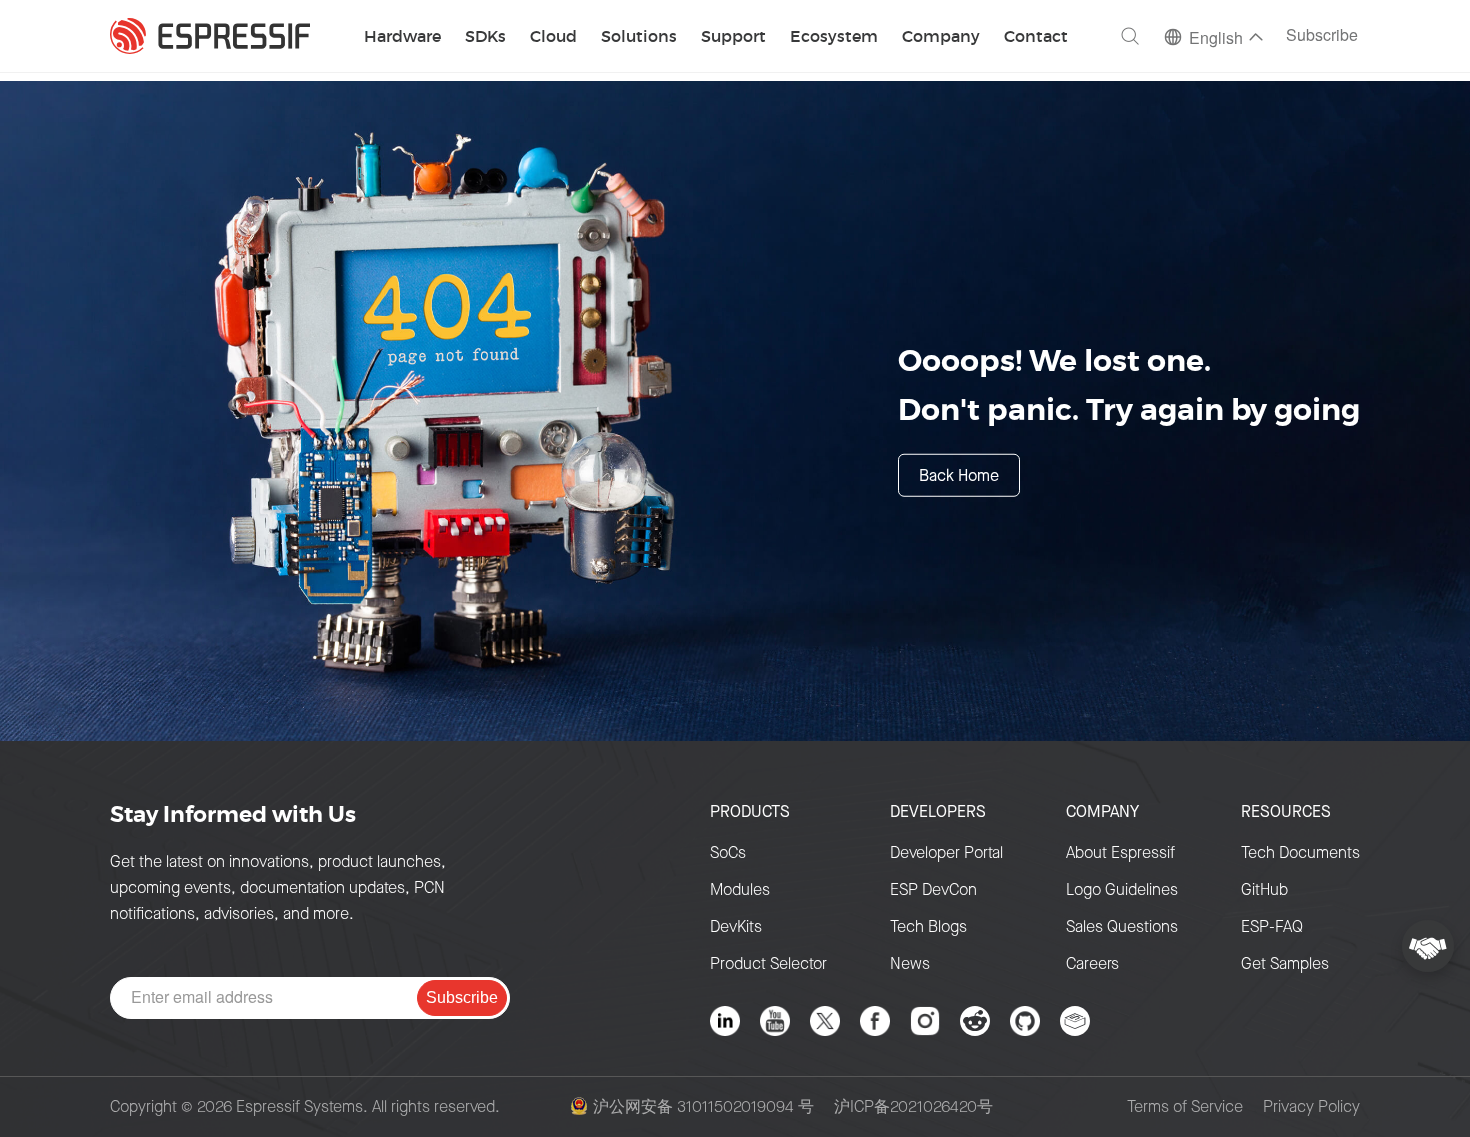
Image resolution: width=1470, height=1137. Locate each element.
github (1025, 1021)
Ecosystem (834, 37)
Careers (1092, 963)
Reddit (975, 1021)
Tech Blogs (928, 926)
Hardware (402, 37)
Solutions (639, 37)
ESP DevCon (933, 889)
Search (1130, 36)
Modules (740, 889)
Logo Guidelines (1122, 889)
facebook (875, 1021)
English (1216, 39)
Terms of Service (1185, 1107)
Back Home (959, 474)
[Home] (210, 36)
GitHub (1264, 889)
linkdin (725, 1021)
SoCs (728, 852)
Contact (1036, 37)
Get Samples (1285, 963)
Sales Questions (1122, 926)
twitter (825, 1021)
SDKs (485, 37)
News (910, 963)
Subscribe (1322, 36)
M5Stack (1075, 1021)
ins (925, 1021)
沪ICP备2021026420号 (913, 1107)
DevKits (736, 926)
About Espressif (1120, 852)
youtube (775, 1021)
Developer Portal (946, 852)
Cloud (553, 37)
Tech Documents (1300, 852)
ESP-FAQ (1272, 926)
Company (941, 37)
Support (733, 37)
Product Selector (768, 963)
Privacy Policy (1311, 1107)
